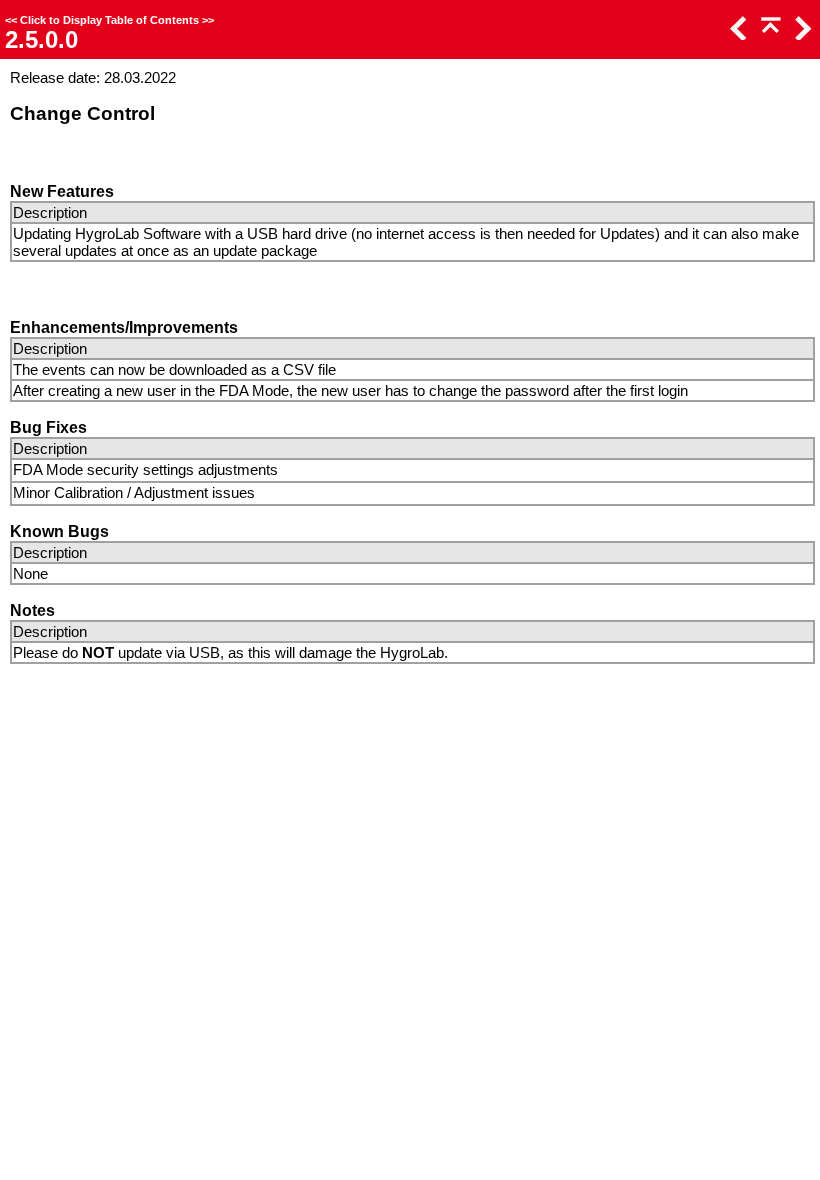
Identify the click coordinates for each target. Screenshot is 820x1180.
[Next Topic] (801, 34)
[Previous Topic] (737, 34)
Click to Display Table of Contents (109, 20)
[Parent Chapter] (769, 34)
